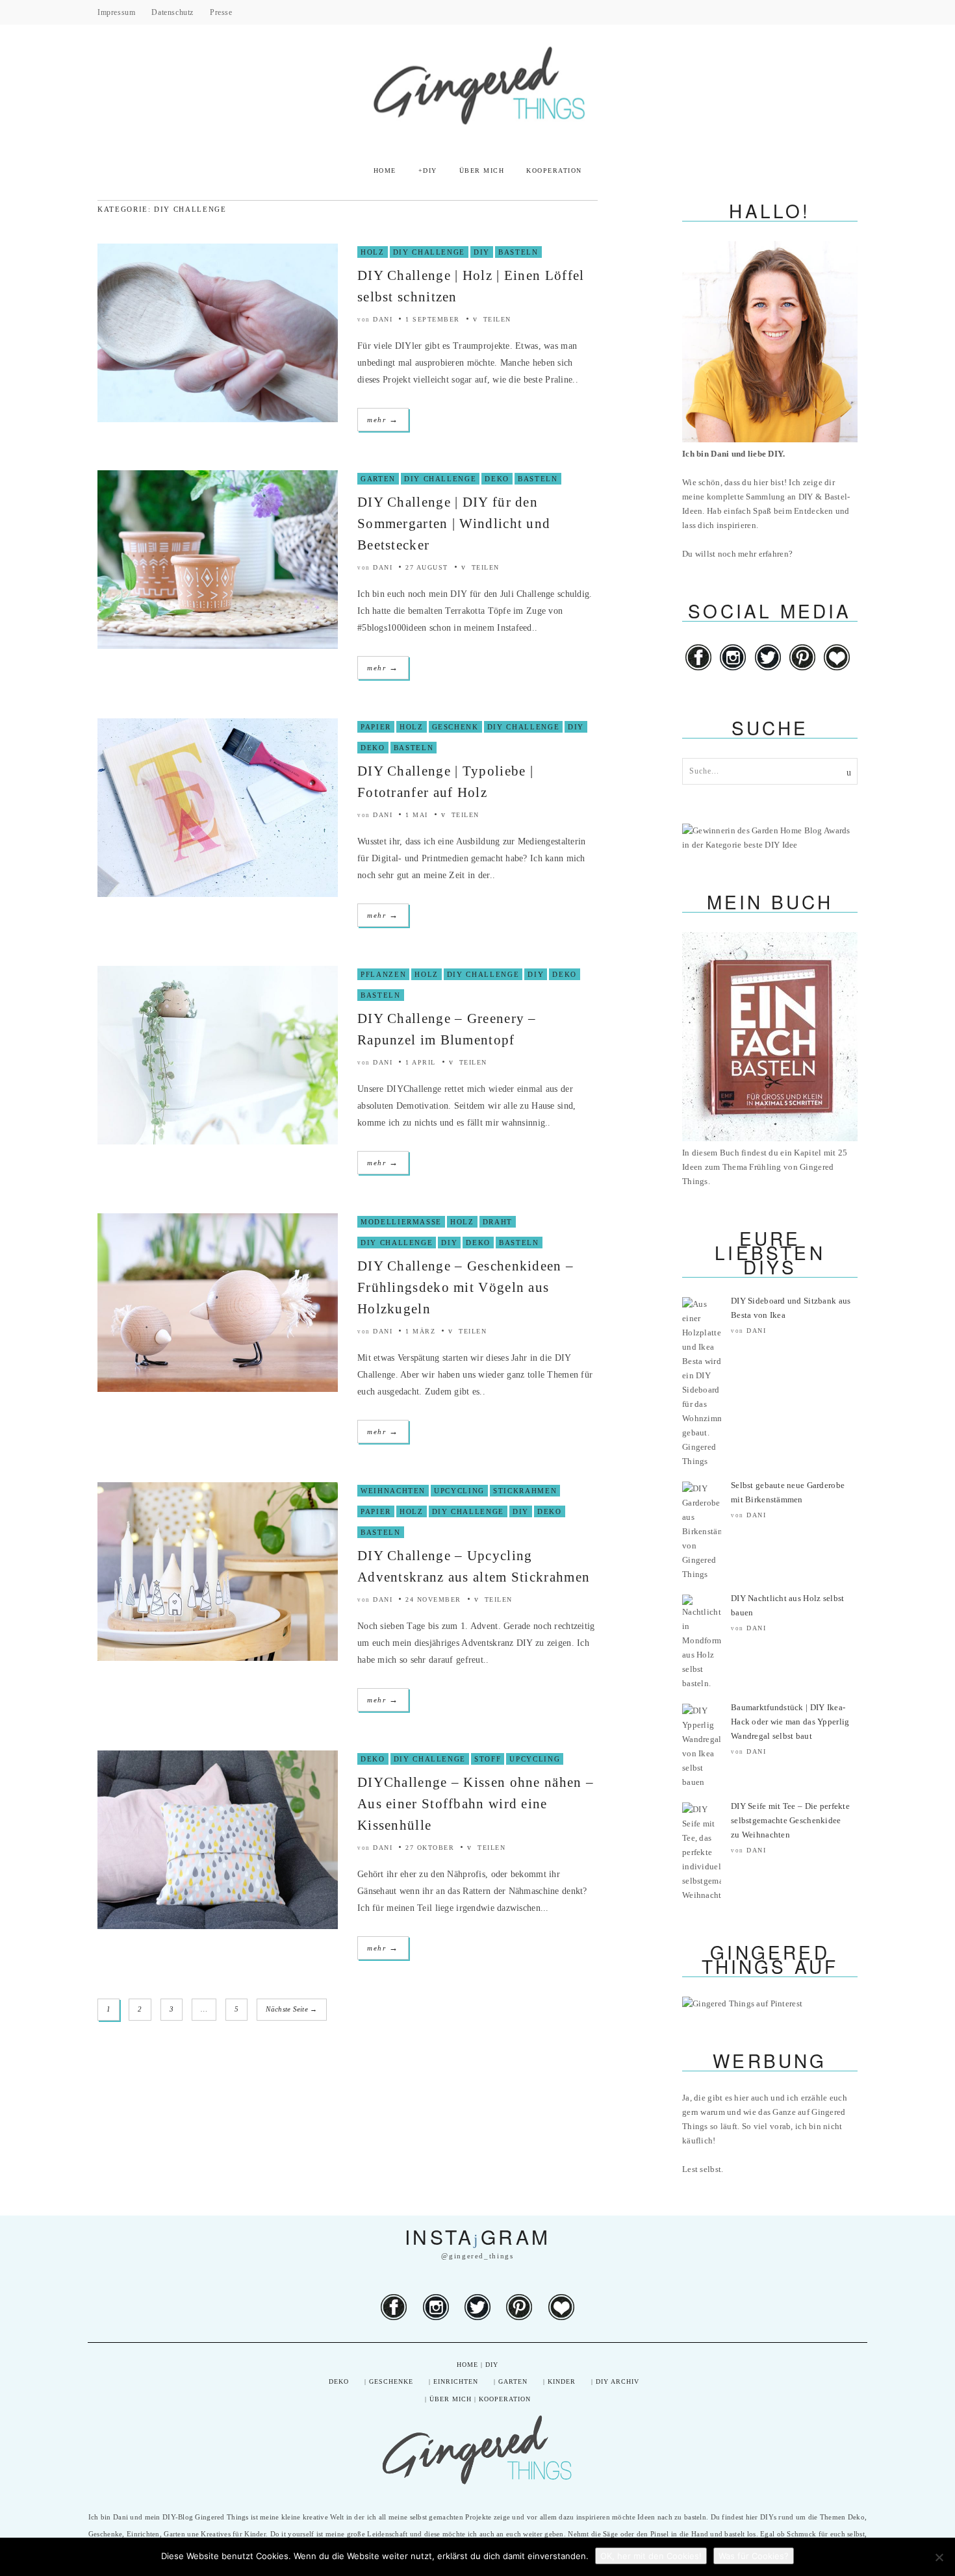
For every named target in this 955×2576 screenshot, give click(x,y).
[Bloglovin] (837, 671)
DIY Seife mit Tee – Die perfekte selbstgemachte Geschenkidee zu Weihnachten (790, 1820)
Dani (383, 319)
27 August (427, 567)
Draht (498, 1222)
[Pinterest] (803, 671)
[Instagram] (733, 671)
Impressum (116, 12)
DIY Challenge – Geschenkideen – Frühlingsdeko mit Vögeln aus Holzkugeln (465, 1287)
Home (385, 170)
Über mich (482, 170)
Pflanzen (383, 974)
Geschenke (391, 2381)
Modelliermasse (401, 1222)
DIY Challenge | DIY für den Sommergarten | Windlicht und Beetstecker (454, 524)
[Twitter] (769, 671)
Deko (497, 479)
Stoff (488, 1759)
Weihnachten (393, 1491)
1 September (433, 319)
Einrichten (456, 2381)
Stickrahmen (525, 1491)
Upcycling (459, 1491)
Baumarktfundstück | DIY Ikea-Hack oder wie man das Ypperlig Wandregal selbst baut (790, 1722)
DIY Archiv (618, 2381)
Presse (221, 12)
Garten (378, 479)
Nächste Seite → (291, 2009)
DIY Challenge (429, 252)
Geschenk (455, 727)
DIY (430, 170)
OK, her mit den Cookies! (651, 2556)
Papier (376, 727)
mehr (383, 419)
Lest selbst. (703, 2169)
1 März (420, 1331)
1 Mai (417, 815)
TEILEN (496, 319)
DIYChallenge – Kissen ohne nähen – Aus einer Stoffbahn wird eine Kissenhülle (476, 1804)
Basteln (518, 252)
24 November (433, 1599)
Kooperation (554, 170)
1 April (421, 1062)
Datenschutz (172, 12)
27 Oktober (430, 1848)
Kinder (562, 2381)
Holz (373, 252)
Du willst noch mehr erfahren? (737, 554)
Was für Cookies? (754, 2556)
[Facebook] (698, 671)
